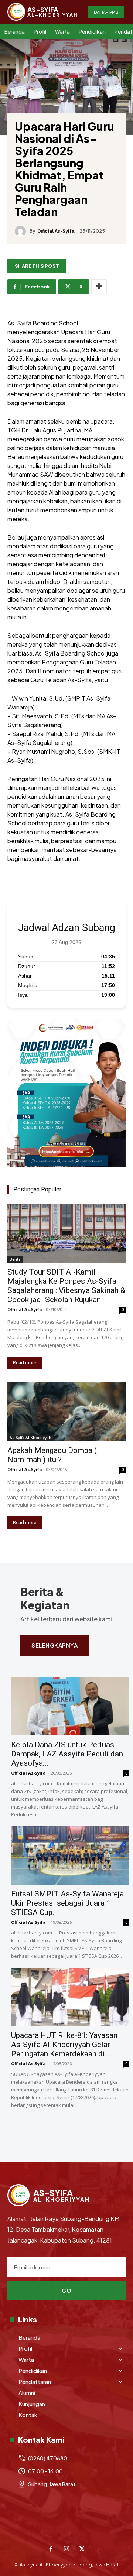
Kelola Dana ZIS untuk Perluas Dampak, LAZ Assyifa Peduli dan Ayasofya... (67, 1754)
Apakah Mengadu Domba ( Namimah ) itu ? (52, 1455)
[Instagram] (66, 2549)
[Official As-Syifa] (22, 231)
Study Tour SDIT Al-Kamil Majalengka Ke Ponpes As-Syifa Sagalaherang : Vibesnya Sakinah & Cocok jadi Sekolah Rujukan (66, 1286)
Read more (25, 1363)
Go (66, 2291)
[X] (82, 2549)
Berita (15, 1259)
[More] (99, 287)
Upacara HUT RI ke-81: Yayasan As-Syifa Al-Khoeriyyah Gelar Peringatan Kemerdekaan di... (64, 2045)
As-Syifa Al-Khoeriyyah (30, 1438)
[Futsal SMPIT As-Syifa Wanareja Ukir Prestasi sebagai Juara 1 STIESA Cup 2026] (70, 1855)
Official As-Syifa (56, 231)
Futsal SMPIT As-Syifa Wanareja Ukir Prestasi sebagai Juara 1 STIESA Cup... (67, 1903)
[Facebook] (51, 2549)
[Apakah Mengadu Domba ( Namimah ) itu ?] (66, 1412)
